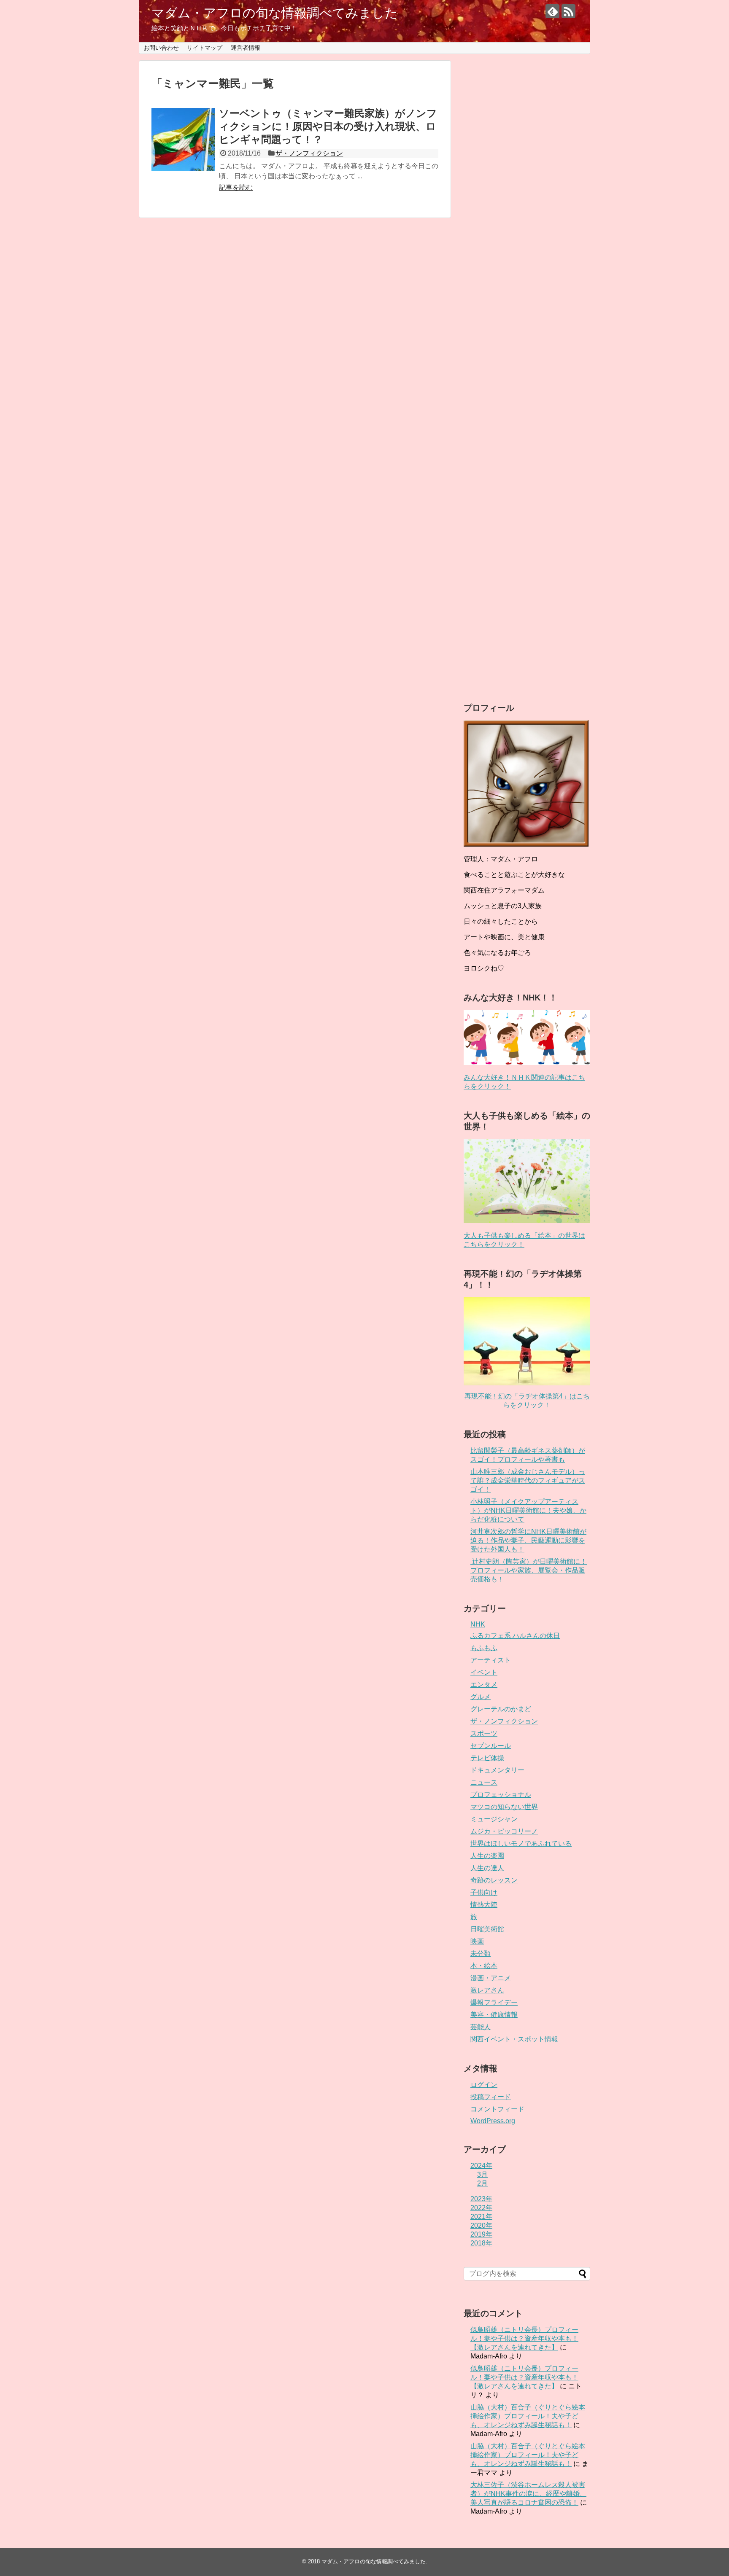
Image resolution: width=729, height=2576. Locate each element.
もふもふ (484, 1648)
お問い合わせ (161, 48)
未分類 (481, 1954)
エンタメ (484, 1685)
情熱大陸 (484, 1905)
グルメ (481, 1697)
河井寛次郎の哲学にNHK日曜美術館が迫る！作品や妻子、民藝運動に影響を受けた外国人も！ (528, 1540)
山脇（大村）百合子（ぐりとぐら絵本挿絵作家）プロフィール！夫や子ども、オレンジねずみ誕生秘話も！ (528, 2416)
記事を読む (236, 187)
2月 (482, 2183)
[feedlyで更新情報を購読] (552, 11)
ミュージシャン (494, 1819)
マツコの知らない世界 (504, 1807)
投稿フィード (491, 2097)
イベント (484, 1672)
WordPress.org (493, 2121)
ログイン (484, 2085)
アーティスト (491, 1660)
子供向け (484, 1892)
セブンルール (491, 1746)
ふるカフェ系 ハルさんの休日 (515, 1636)
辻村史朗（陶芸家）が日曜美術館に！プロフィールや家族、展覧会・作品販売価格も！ (529, 1570)
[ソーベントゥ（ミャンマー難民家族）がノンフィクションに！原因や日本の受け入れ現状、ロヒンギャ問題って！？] (183, 140)
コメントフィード (497, 2109)
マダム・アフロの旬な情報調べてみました (275, 13)
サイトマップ (205, 48)
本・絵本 (484, 1966)
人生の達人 (487, 1868)
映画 (477, 1941)
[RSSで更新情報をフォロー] (568, 11)
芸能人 (481, 2027)
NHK (478, 1624)
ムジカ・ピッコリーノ (504, 1831)
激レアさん (487, 1990)
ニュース (484, 1782)
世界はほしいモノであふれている (521, 1843)
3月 (482, 2174)
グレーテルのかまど (501, 1709)
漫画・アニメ (491, 1978)
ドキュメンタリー (497, 1770)
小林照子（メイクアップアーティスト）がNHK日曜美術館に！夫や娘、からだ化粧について (528, 1510)
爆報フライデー (494, 2002)
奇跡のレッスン (494, 1880)
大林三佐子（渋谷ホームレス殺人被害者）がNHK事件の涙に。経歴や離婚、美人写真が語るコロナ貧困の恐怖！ (528, 2494)
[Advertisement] (527, 372)
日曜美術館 (487, 1929)
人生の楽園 (487, 1856)
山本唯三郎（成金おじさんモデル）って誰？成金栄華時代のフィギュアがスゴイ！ (528, 1480)
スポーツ (484, 1733)
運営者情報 (246, 48)
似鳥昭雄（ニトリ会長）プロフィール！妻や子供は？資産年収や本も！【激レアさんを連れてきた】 (524, 2338)
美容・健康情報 (494, 2015)
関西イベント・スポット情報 (514, 2039)
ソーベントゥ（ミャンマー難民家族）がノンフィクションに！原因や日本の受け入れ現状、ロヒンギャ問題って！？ (328, 126)
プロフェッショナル (501, 1795)
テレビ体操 (487, 1758)
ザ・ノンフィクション (309, 153)
